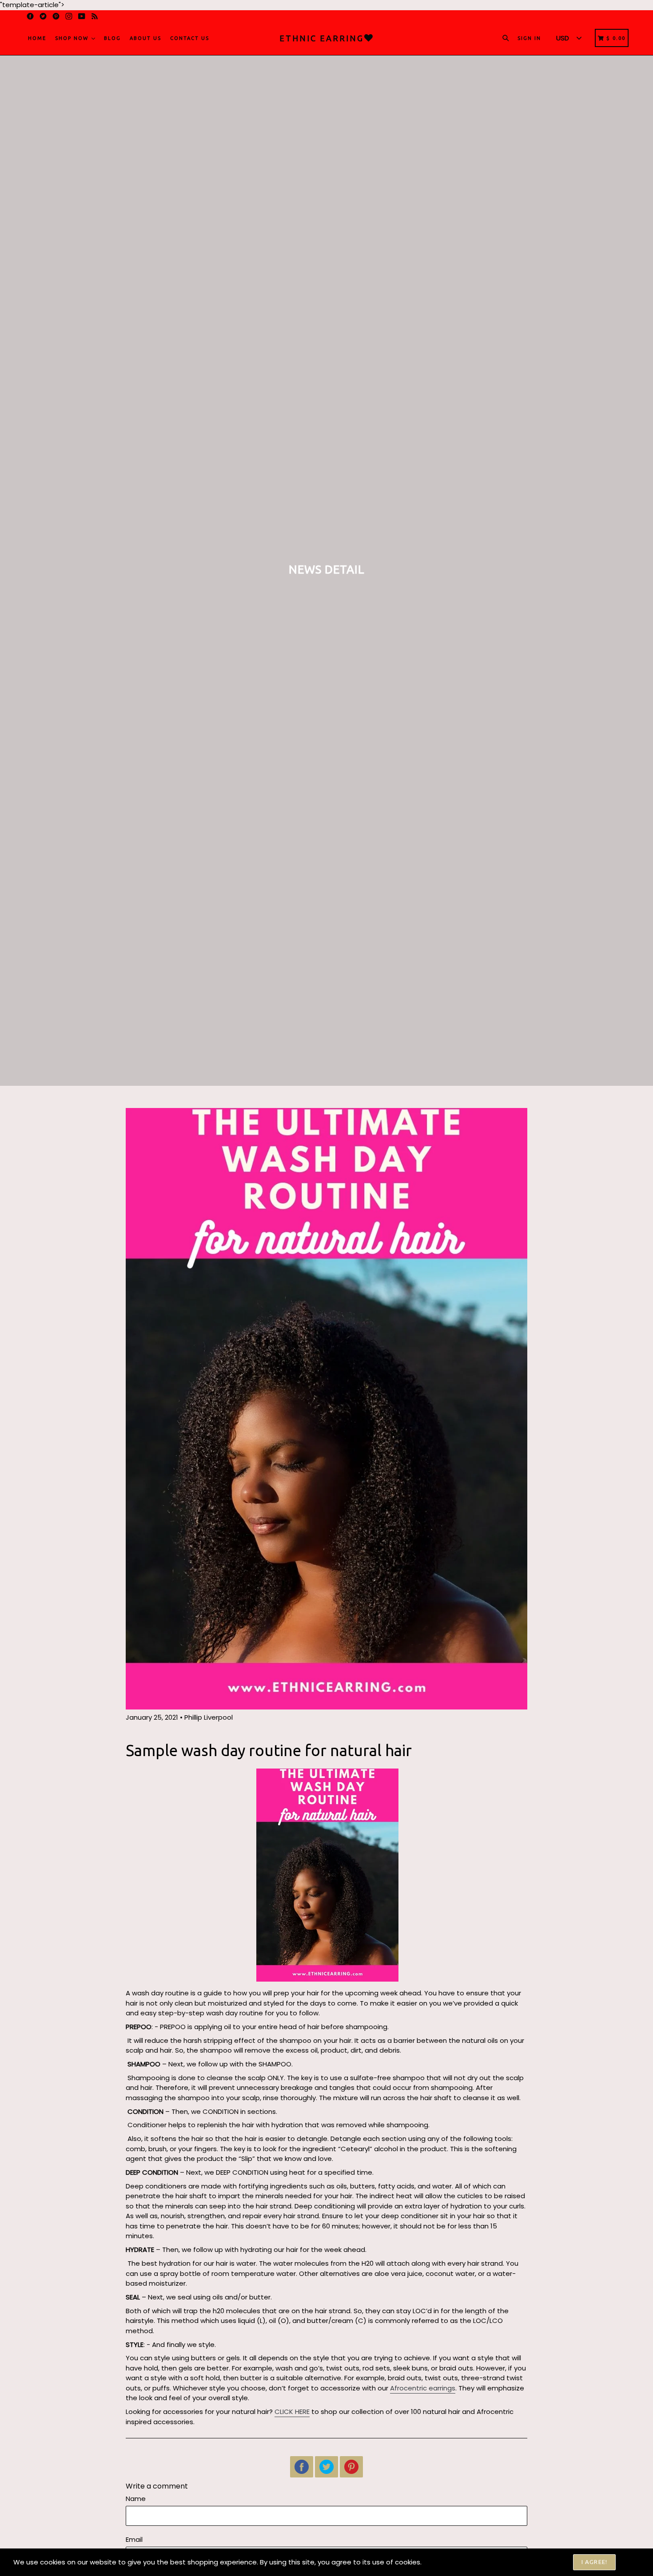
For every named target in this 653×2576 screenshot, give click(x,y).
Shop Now (73, 38)
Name (136, 2499)
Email (134, 2539)
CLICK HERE (292, 2412)
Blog (112, 38)
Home (37, 38)
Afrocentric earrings (423, 2388)
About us (145, 38)
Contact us (190, 38)
